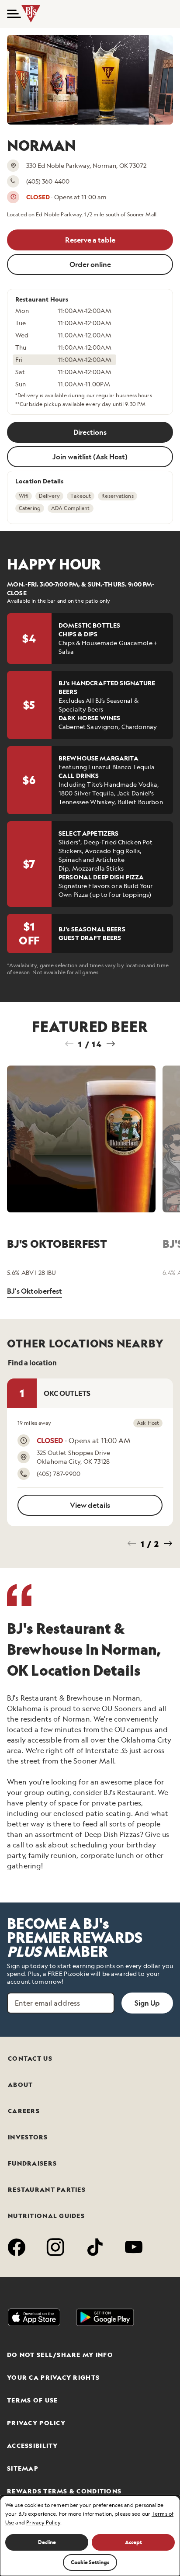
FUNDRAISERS (32, 2163)
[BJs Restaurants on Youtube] (134, 2249)
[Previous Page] (69, 1044)
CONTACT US (30, 2059)
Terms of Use (32, 2400)
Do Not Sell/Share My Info (60, 2355)
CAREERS (24, 2111)
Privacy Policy (36, 2423)
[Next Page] (111, 1044)
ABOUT (20, 2085)
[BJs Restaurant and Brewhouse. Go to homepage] (33, 14)
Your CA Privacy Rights (53, 2378)
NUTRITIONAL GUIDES (46, 2216)
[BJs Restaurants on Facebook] (17, 2249)
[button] (11, 14)
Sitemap (23, 2468)
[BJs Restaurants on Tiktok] (95, 2249)
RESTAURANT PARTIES (47, 2190)
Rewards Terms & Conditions (64, 2491)
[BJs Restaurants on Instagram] (56, 2249)
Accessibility (33, 2446)
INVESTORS (28, 2137)
